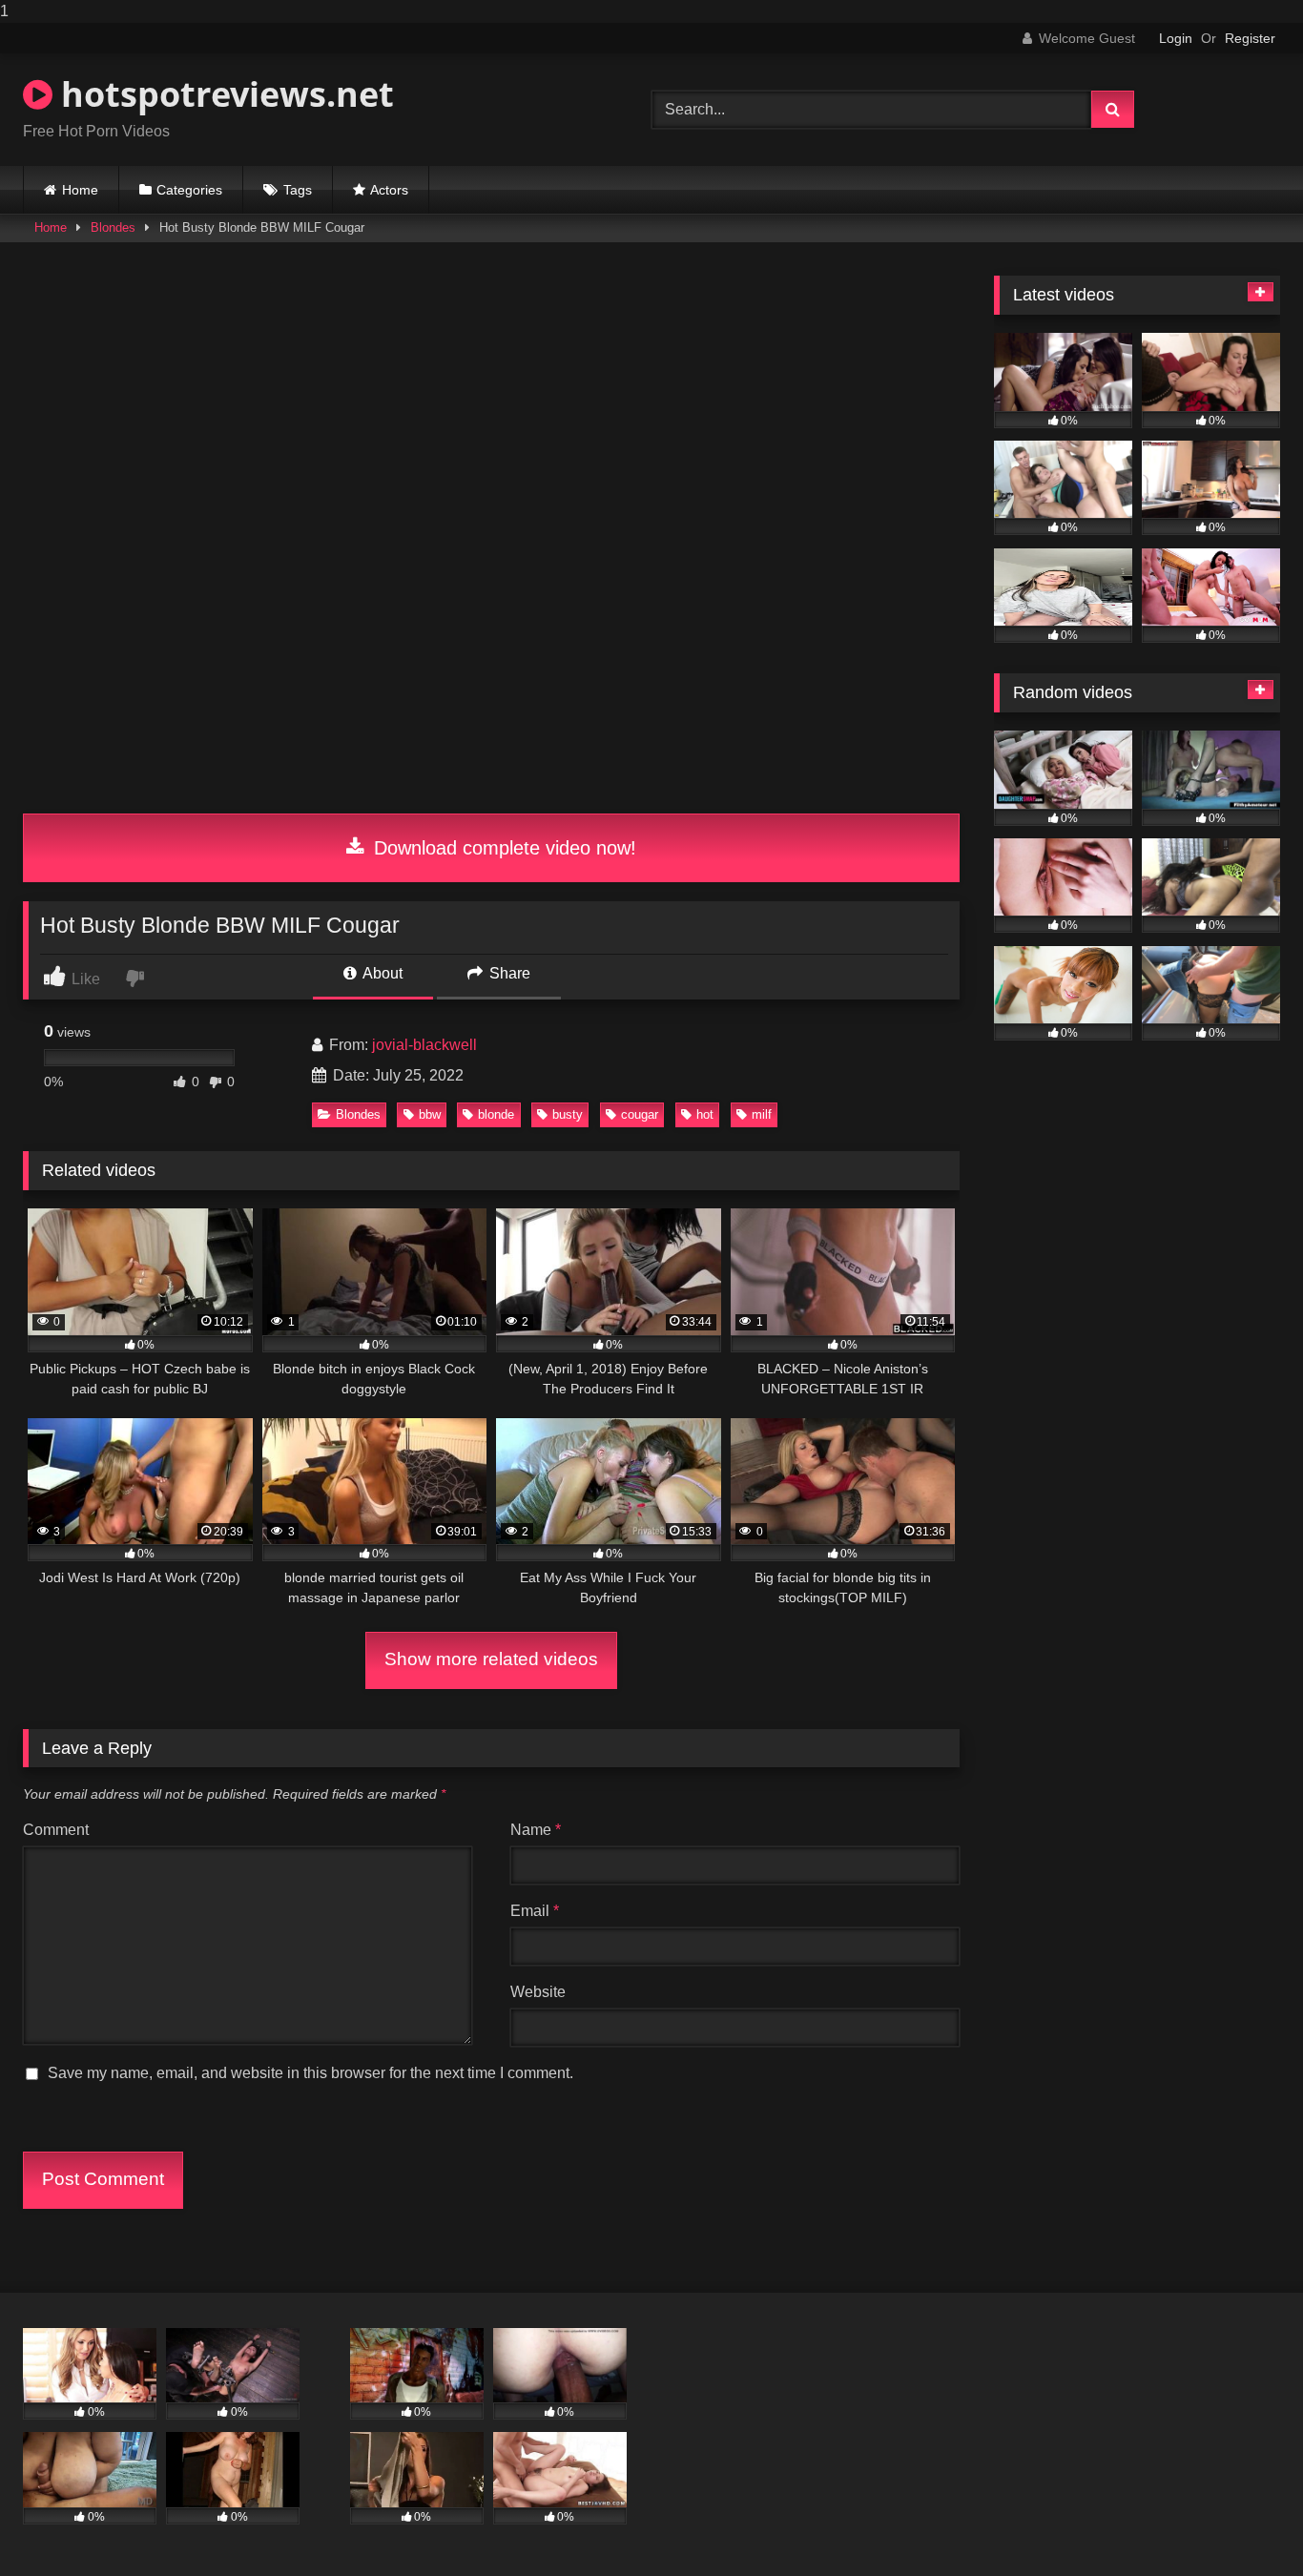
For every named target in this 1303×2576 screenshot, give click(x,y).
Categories (189, 190)
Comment (56, 1830)
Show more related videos (491, 1659)
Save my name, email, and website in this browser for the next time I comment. (310, 2073)
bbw (430, 1114)
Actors (389, 190)
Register (1250, 38)
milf (762, 1114)
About (381, 973)
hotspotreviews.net (223, 94)
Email (535, 1911)
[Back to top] (1244, 2523)
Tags (298, 190)
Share (508, 973)
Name (536, 1830)
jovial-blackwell (424, 1045)
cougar (640, 1114)
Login (1176, 38)
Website (538, 1992)
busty (568, 1114)
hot (705, 1114)
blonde (496, 1114)
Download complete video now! (502, 848)
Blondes (113, 227)
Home (80, 190)
